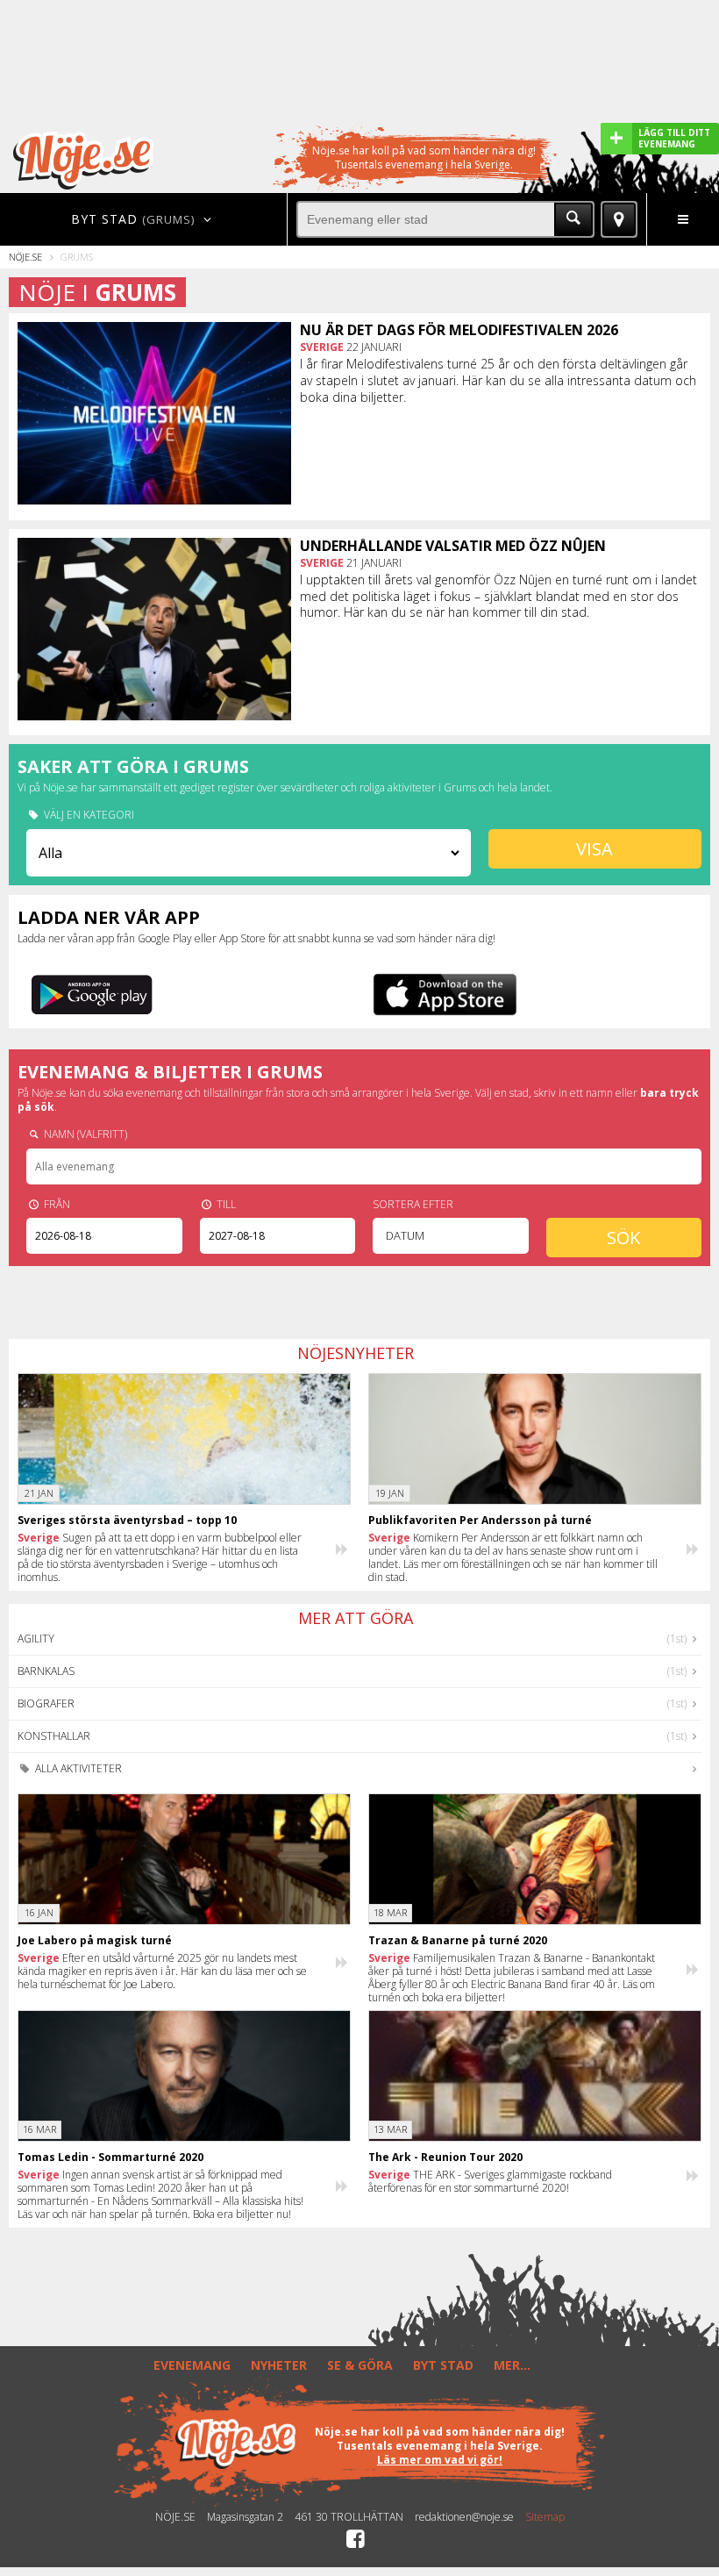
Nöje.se (25, 257)
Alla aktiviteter (77, 1768)
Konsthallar (54, 1736)
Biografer (46, 1703)
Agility (36, 1639)
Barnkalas (46, 1671)
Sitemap (545, 2517)
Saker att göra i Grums (133, 766)
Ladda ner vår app (109, 917)
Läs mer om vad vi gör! (440, 2460)
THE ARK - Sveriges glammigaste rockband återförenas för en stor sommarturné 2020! (490, 2181)
